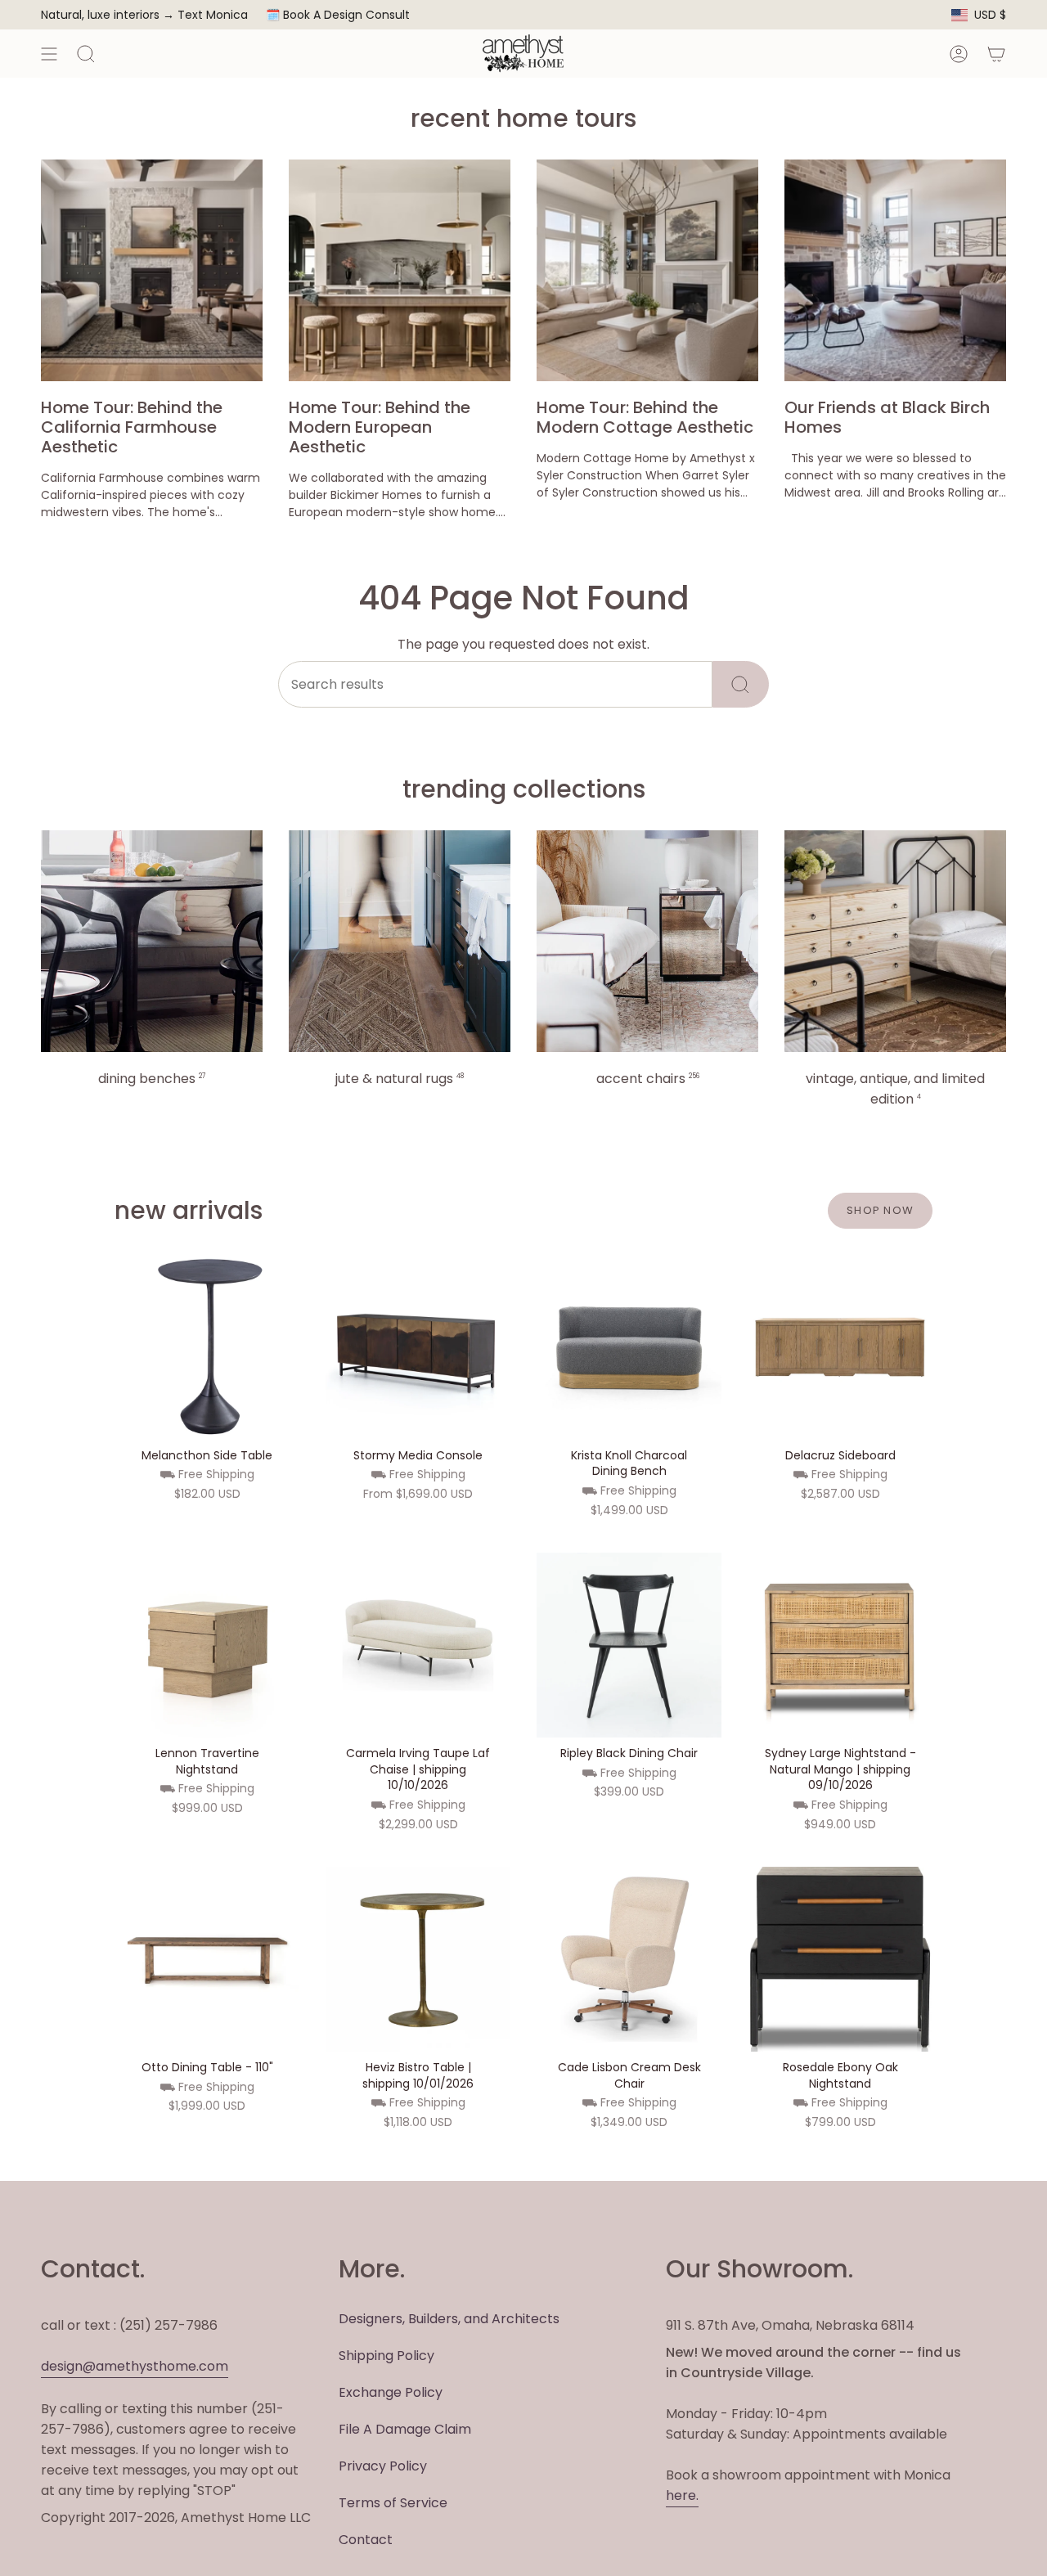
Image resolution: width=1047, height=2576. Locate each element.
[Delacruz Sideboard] (840, 1347)
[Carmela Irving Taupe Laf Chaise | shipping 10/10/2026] (418, 1645)
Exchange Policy (391, 2392)
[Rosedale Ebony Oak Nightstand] (840, 1959)
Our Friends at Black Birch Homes (887, 417)
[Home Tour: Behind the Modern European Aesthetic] (400, 270)
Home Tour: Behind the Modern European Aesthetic (380, 427)
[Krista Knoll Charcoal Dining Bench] (629, 1347)
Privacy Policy (383, 2466)
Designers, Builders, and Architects (449, 2319)
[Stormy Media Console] (418, 1347)
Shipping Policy (386, 2356)
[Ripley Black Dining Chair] (629, 1645)
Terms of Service (393, 2503)
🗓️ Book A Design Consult (338, 15)
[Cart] (996, 54)
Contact (366, 2540)
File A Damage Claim (405, 2429)
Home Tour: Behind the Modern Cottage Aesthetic (645, 417)
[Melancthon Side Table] (207, 1347)
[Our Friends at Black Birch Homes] (895, 270)
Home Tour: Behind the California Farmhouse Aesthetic (132, 427)
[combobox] (495, 684)
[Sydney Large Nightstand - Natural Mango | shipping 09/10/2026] (840, 1645)
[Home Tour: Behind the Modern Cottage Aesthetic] (647, 270)
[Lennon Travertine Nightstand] (207, 1645)
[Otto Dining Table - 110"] (207, 1959)
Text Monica (213, 15)
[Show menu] (49, 54)
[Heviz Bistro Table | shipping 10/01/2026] (418, 1959)
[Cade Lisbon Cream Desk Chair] (629, 1959)
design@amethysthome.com (135, 2366)
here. (682, 2495)
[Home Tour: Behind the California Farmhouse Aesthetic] (152, 270)
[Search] (741, 684)
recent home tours (523, 118)
